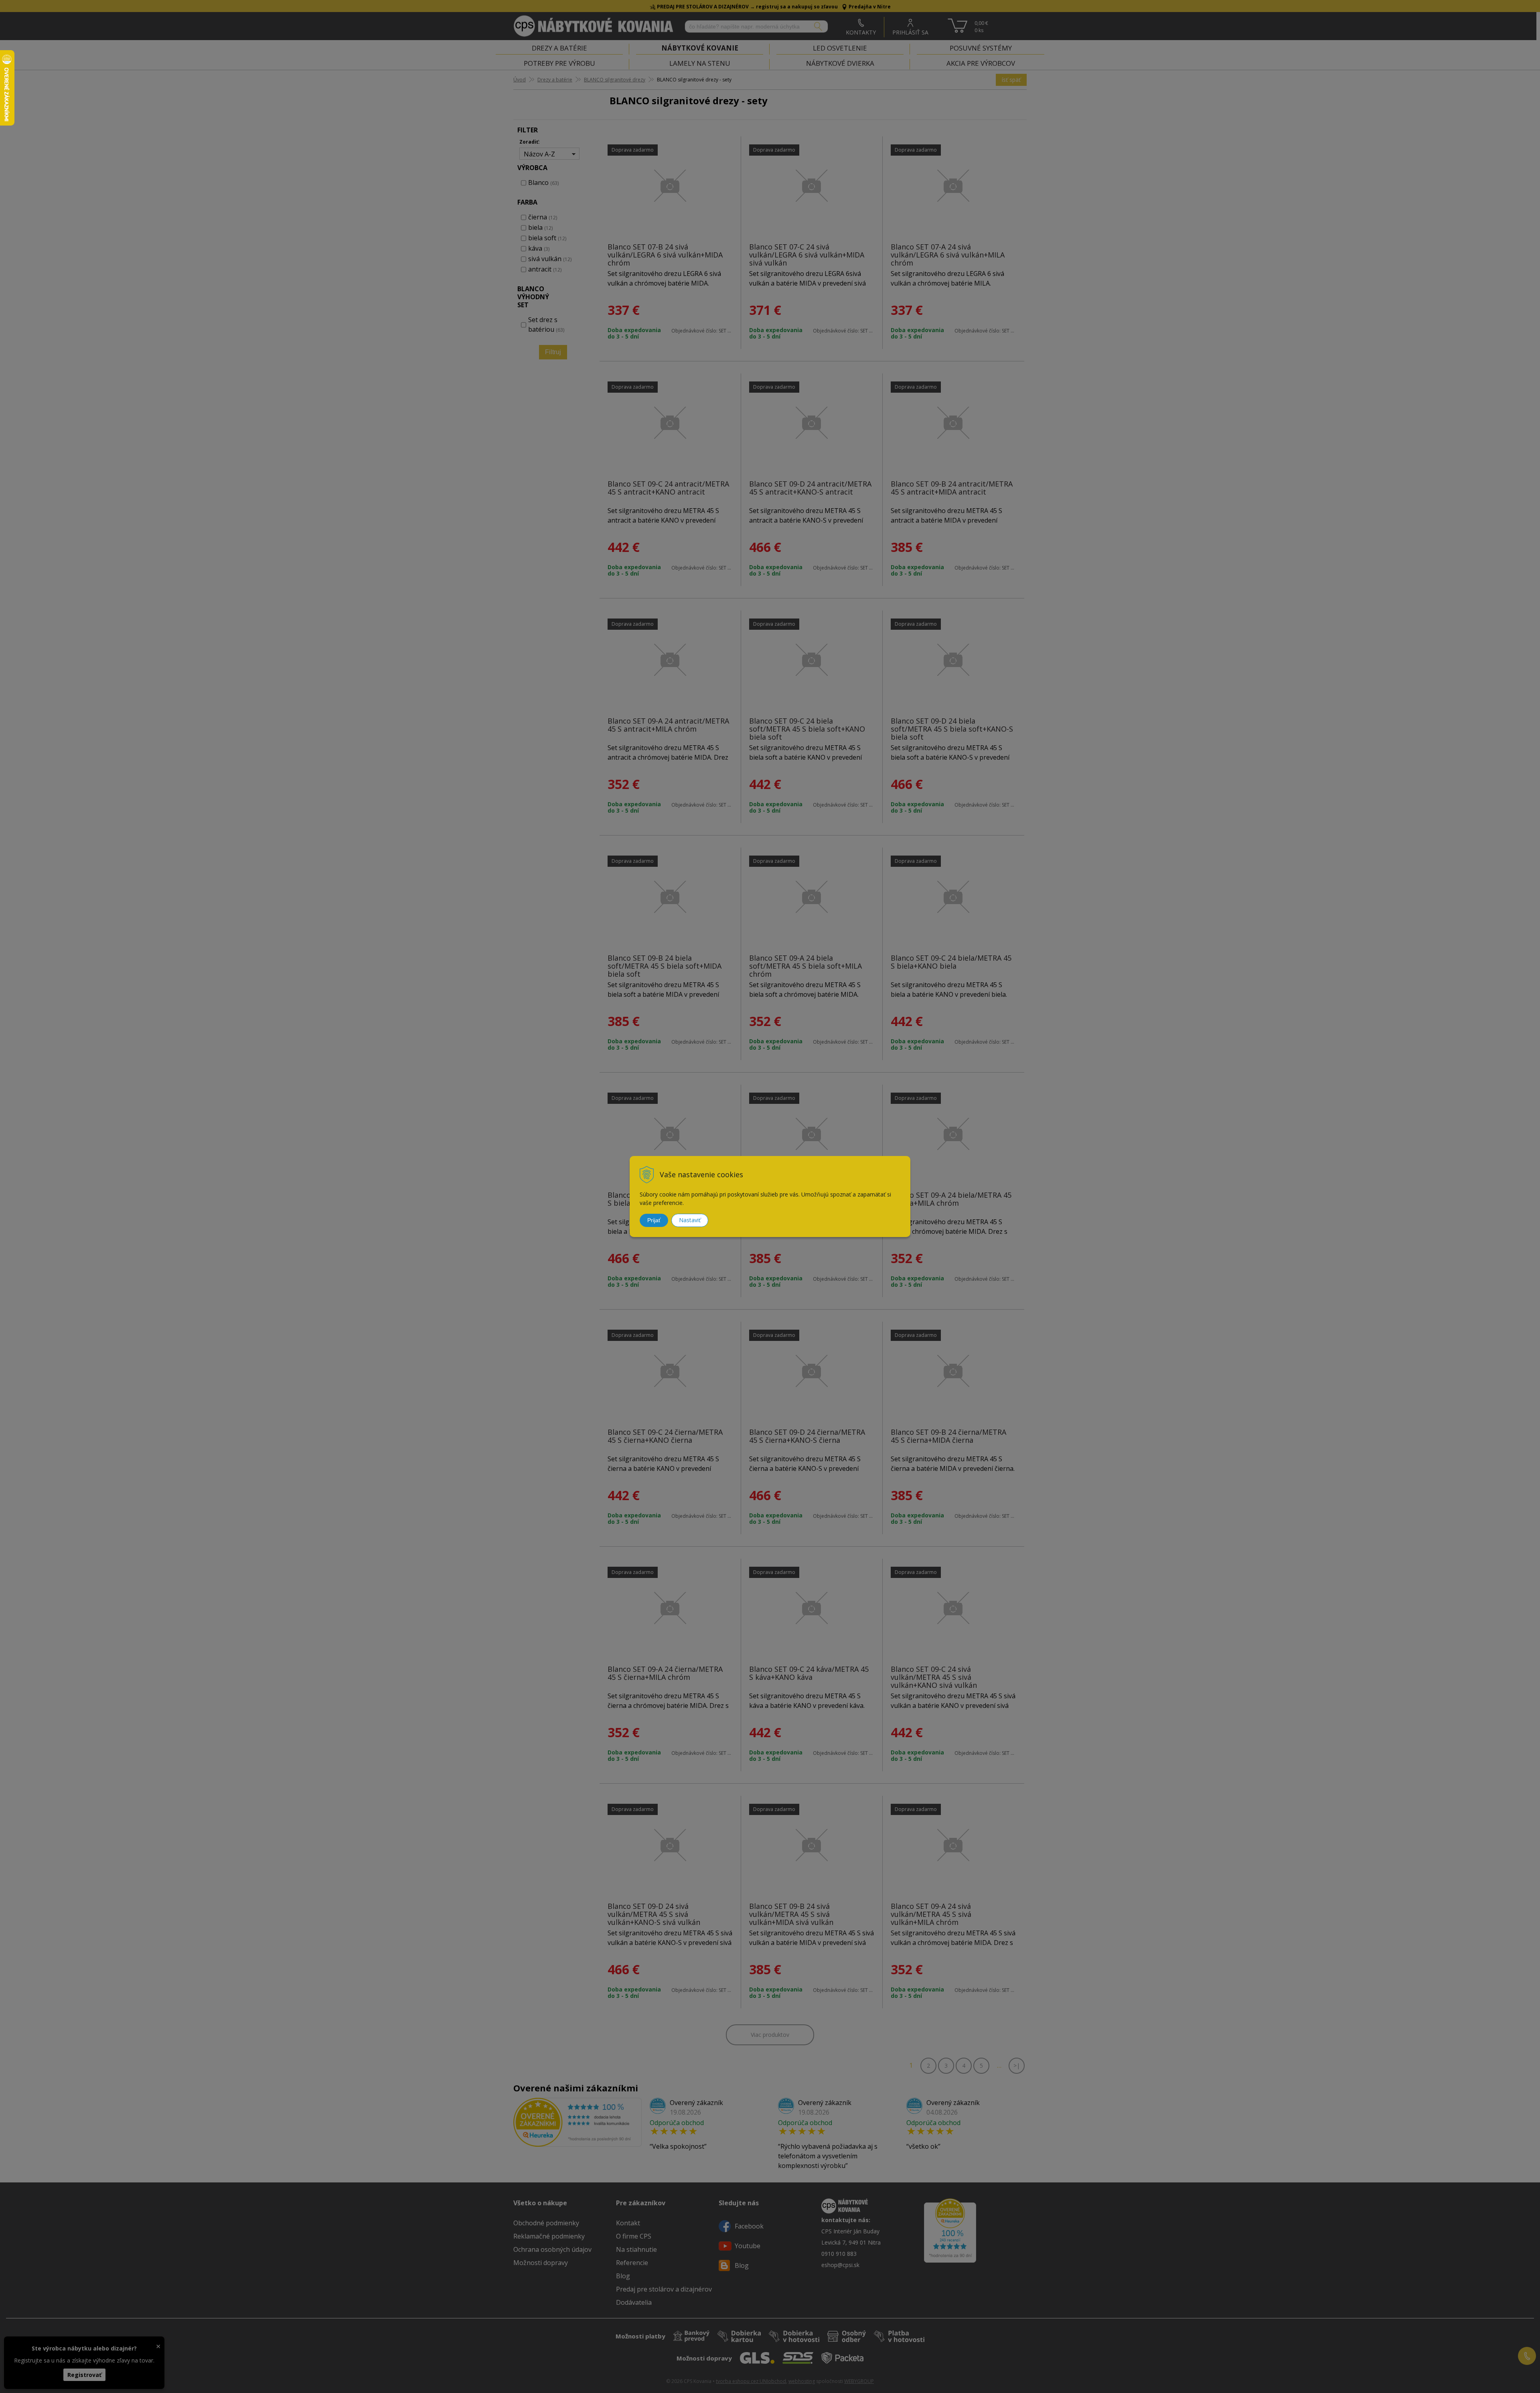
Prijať (654, 1220)
